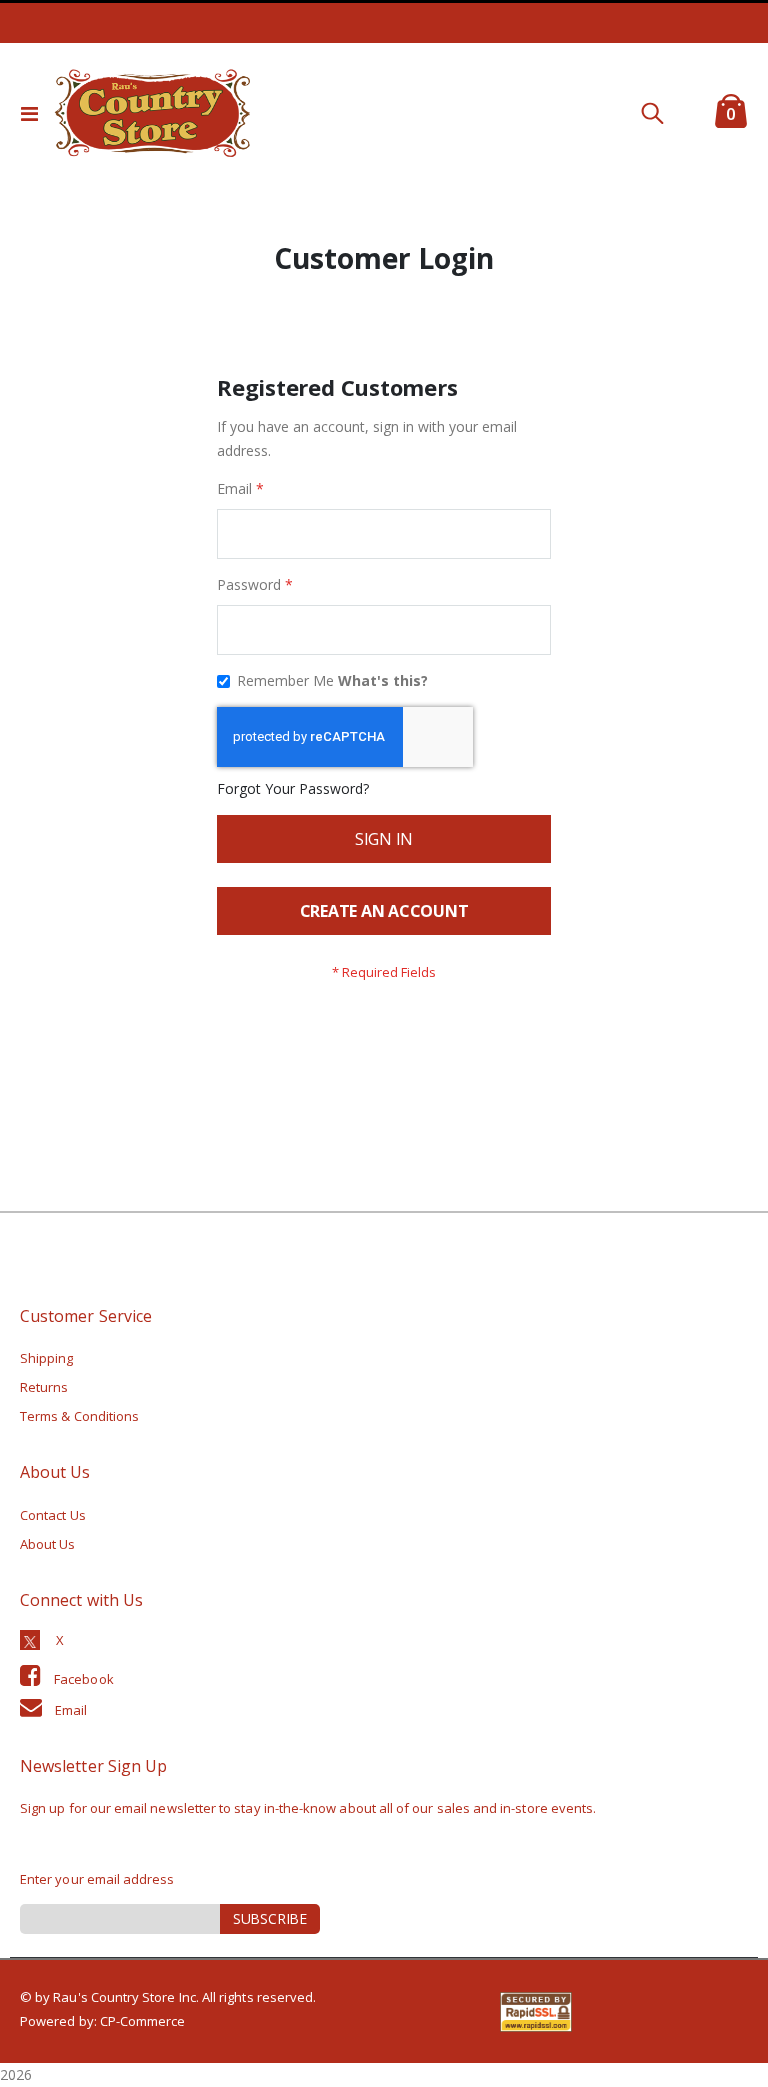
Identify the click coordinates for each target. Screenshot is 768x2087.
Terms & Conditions (79, 1416)
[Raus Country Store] (152, 113)
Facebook (84, 1679)
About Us (48, 1544)
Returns (44, 1387)
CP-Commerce (143, 2021)
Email (71, 1710)
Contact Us (53, 1515)
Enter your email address (97, 1879)
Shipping (47, 1358)
